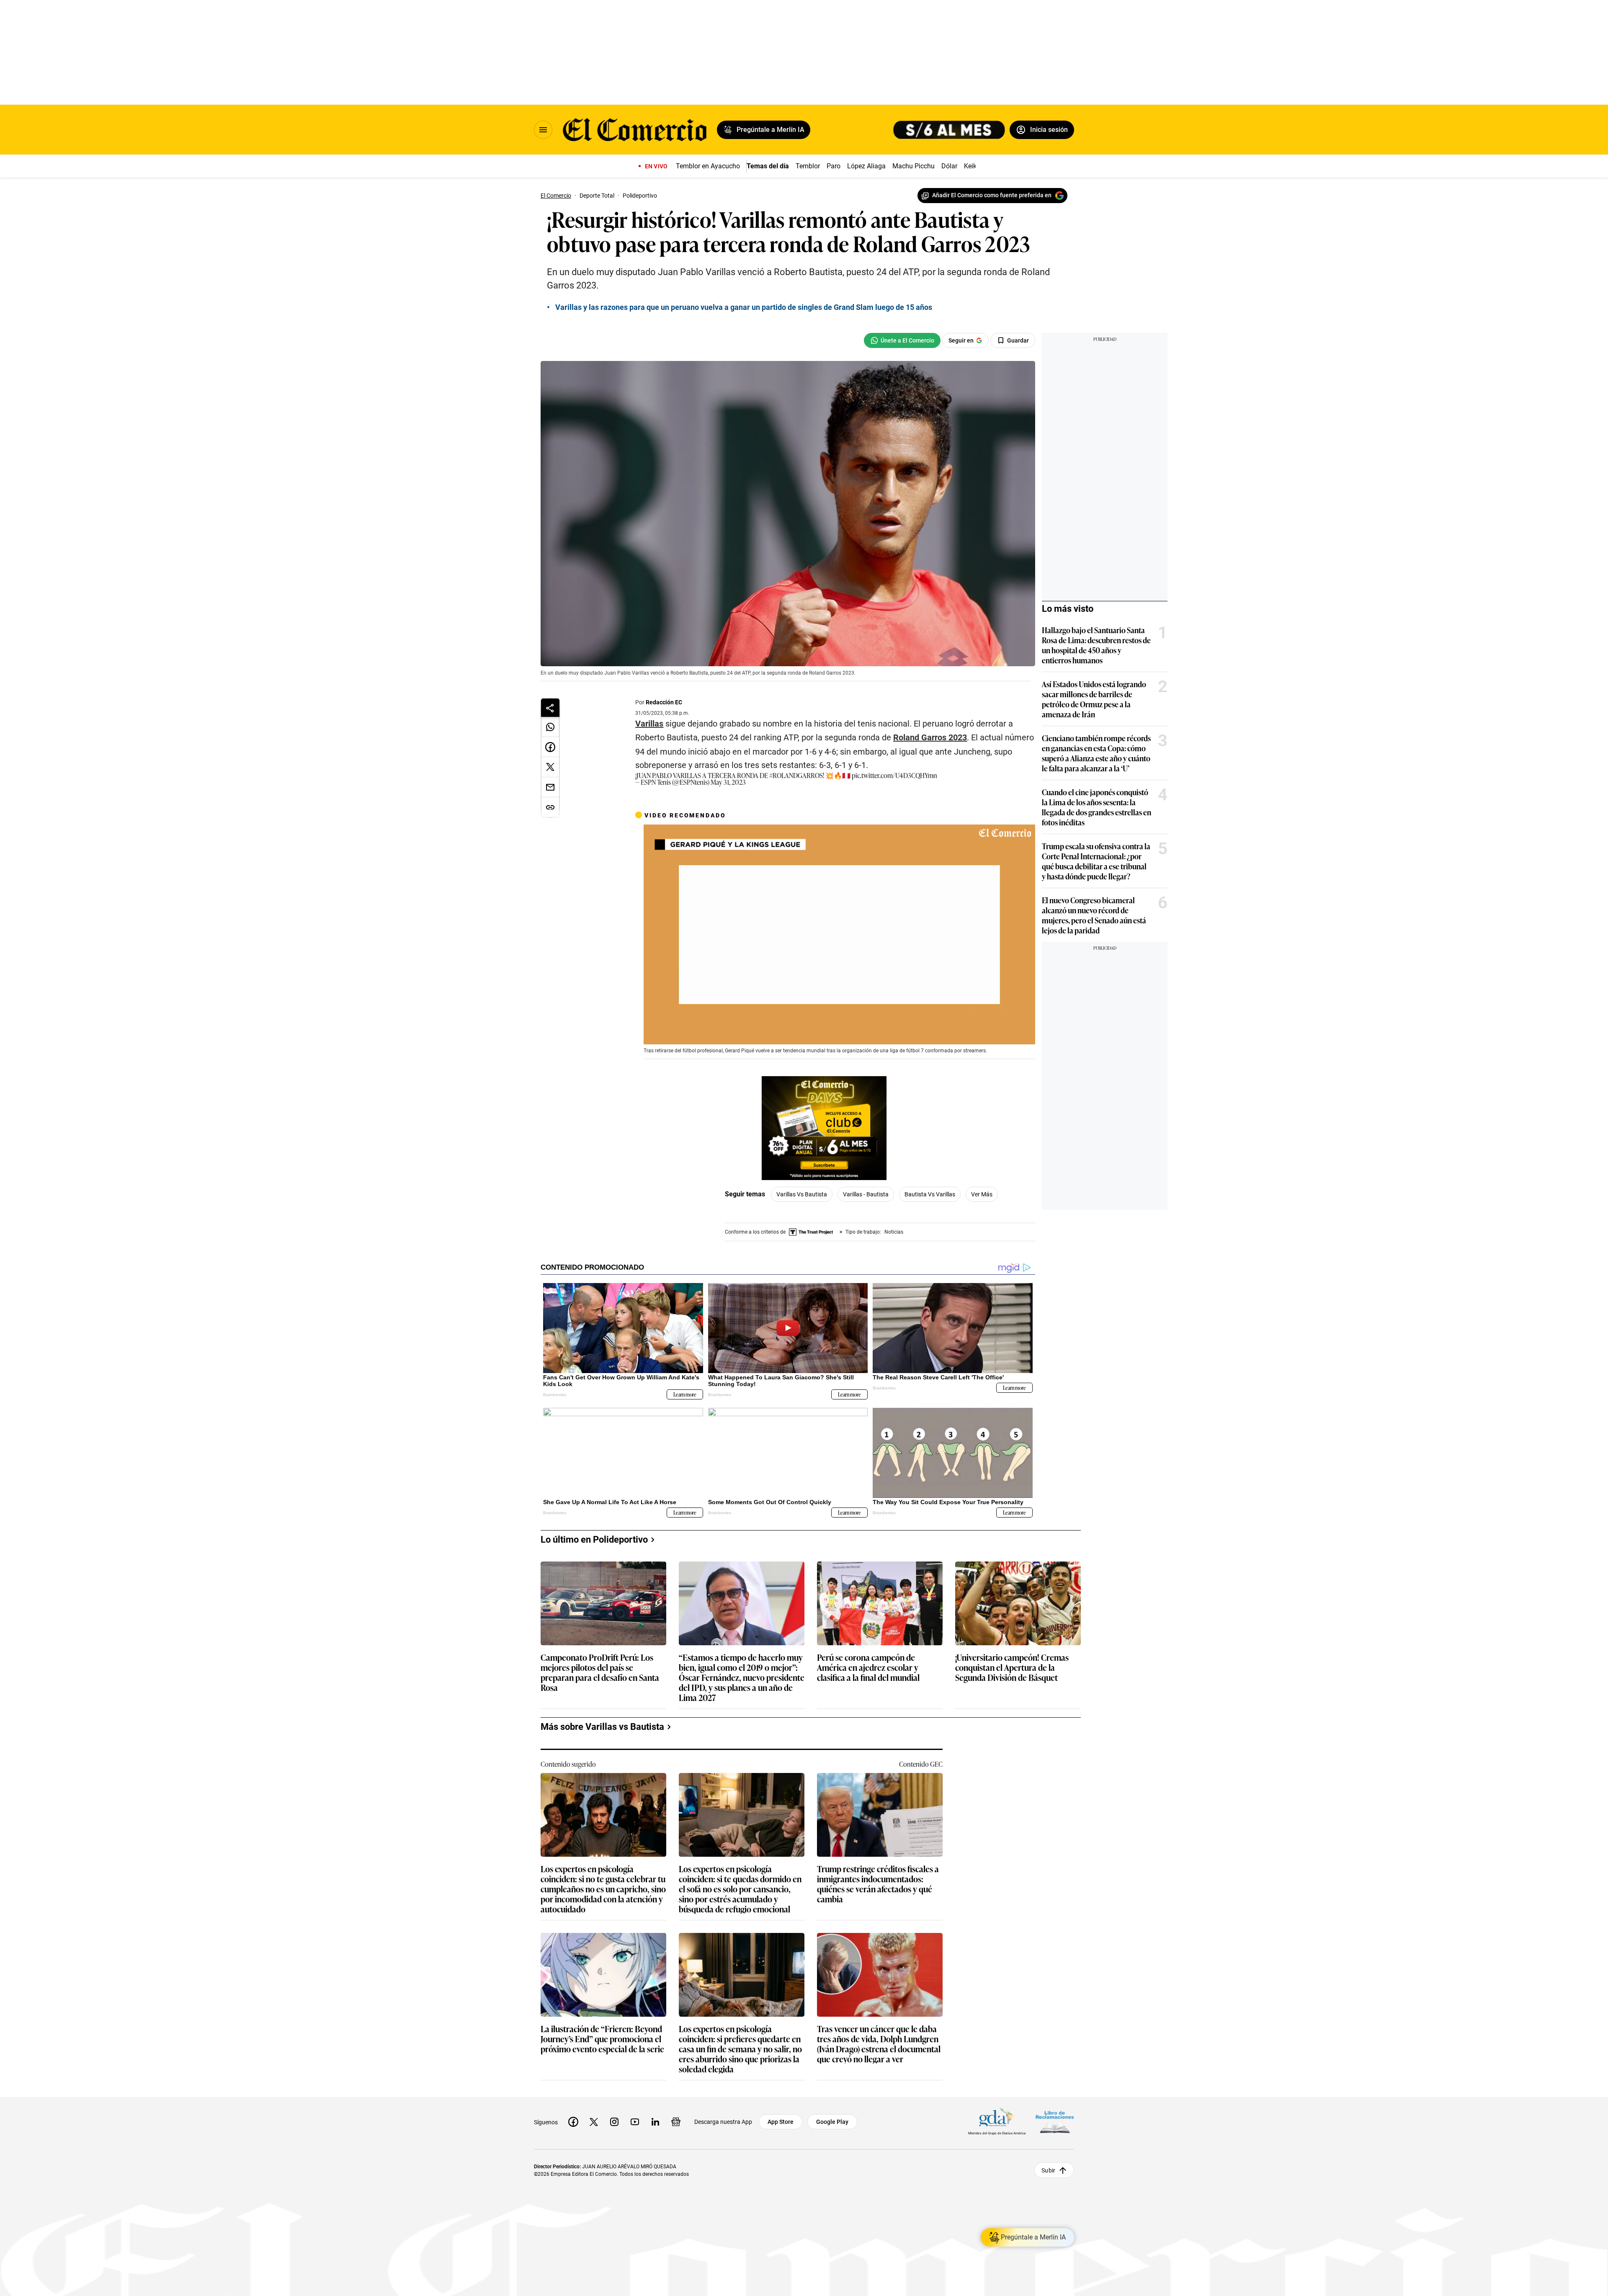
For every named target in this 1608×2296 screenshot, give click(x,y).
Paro (834, 166)
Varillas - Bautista (866, 1194)
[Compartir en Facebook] (550, 747)
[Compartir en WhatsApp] (550, 727)
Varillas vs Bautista (802, 1194)
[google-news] (676, 2122)
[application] (839, 935)
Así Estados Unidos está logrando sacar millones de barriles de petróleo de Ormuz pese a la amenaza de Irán (1094, 699)
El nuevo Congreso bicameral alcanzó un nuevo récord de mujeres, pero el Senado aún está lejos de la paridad (1094, 915)
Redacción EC (664, 702)
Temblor (808, 166)
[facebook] (573, 2122)
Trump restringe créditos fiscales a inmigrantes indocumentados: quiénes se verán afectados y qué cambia (878, 1884)
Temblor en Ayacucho (708, 166)
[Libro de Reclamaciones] (1055, 2122)
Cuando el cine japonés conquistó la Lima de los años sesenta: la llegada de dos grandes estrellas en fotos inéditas (1096, 807)
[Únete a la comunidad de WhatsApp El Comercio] (902, 340)
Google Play (832, 2122)
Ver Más (982, 1194)
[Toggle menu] (543, 130)
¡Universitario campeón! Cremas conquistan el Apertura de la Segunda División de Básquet (1012, 1668)
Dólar (949, 166)
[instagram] (614, 2122)
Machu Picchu (914, 166)
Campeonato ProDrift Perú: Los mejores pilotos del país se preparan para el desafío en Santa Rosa (600, 1672)
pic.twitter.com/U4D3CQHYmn (894, 775)
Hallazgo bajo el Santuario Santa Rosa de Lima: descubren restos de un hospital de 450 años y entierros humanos (1096, 645)
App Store (781, 2122)
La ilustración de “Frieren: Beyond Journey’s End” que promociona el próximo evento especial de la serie (602, 2039)
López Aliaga (866, 166)
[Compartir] (550, 708)
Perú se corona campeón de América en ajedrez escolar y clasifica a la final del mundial (868, 1668)
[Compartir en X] (550, 767)
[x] (594, 2122)
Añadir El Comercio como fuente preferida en (992, 195)
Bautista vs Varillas (930, 1194)
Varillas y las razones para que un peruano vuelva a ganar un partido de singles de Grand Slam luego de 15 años (744, 307)
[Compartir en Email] (550, 787)
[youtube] (635, 2122)
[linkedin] (655, 2122)
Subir (1048, 2170)
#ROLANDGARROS (796, 775)
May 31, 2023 (728, 782)
